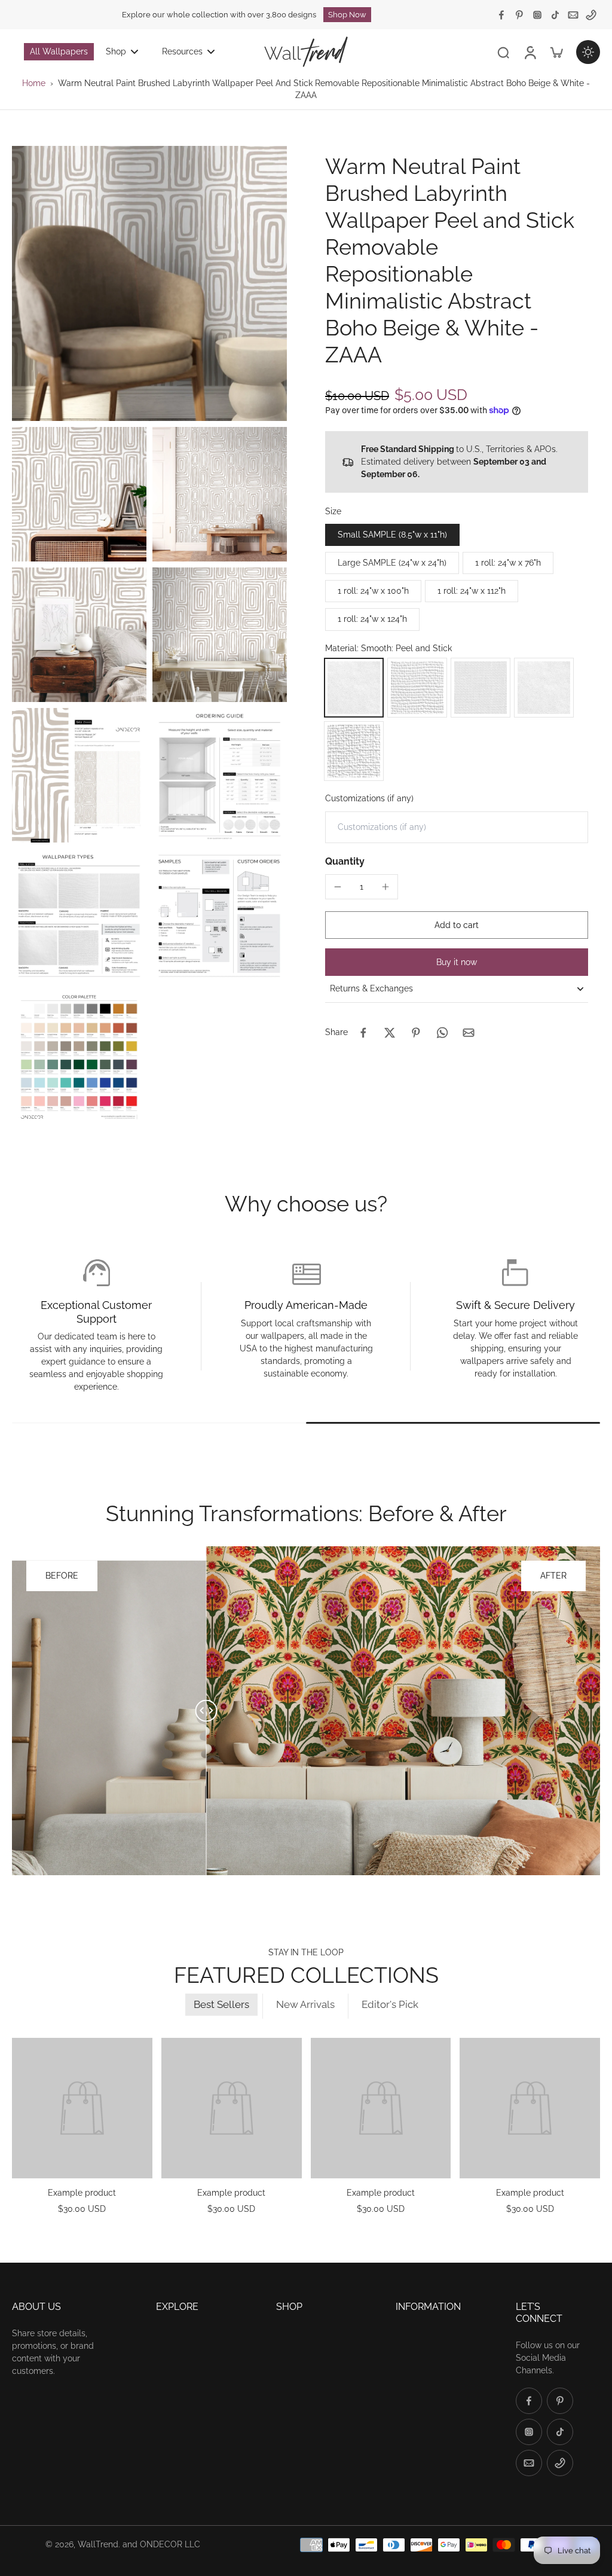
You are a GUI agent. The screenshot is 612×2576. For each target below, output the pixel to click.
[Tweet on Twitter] (390, 1033)
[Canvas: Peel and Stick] (417, 688)
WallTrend (98, 2544)
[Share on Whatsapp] (442, 1033)
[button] (457, 925)
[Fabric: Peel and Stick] (481, 688)
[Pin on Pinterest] (416, 1033)
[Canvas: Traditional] (354, 751)
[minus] (338, 887)
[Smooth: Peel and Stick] (354, 688)
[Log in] (530, 51)
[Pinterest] (519, 15)
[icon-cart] (556, 52)
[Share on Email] (469, 1033)
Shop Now (347, 15)
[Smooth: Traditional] (544, 688)
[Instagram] (537, 15)
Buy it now (457, 962)
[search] (503, 52)
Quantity (345, 861)
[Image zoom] (149, 283)
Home (34, 83)
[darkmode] (588, 52)
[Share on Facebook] (363, 1033)
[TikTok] (555, 15)
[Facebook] (501, 15)
